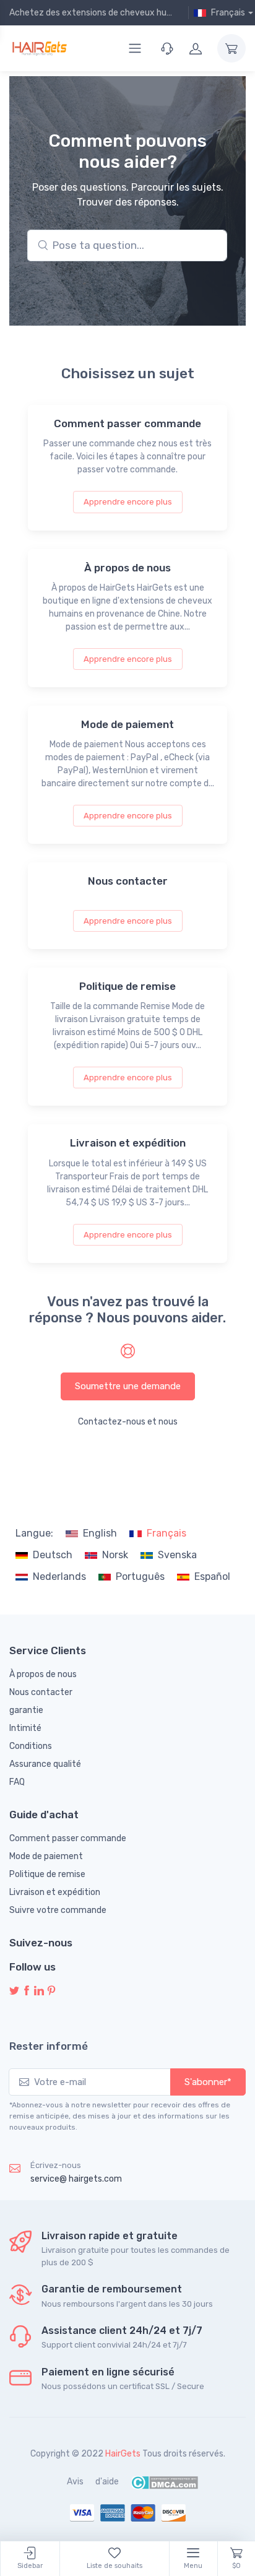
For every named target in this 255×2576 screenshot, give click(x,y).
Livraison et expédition (55, 1892)
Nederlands (59, 1576)
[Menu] (135, 48)
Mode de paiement (46, 1856)
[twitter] (14, 1991)
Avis (75, 2482)
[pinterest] (51, 1991)
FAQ (17, 1782)
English (100, 1533)
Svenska (177, 1555)
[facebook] (27, 1991)
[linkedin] (39, 1991)
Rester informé (49, 2046)
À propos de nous (43, 1674)
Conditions (31, 1746)
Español (212, 1576)
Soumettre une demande (128, 1386)
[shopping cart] (231, 48)
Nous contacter (41, 1692)
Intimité (25, 1728)
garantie (26, 1710)
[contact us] (167, 48)
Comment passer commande (68, 1838)
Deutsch (53, 1555)
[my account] (196, 48)
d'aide (107, 2482)
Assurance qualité (45, 1764)
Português (140, 1576)
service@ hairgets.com (76, 2179)
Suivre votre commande (58, 1910)
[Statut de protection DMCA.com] (164, 2482)
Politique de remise (47, 1874)
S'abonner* (208, 2082)
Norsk (115, 1555)
